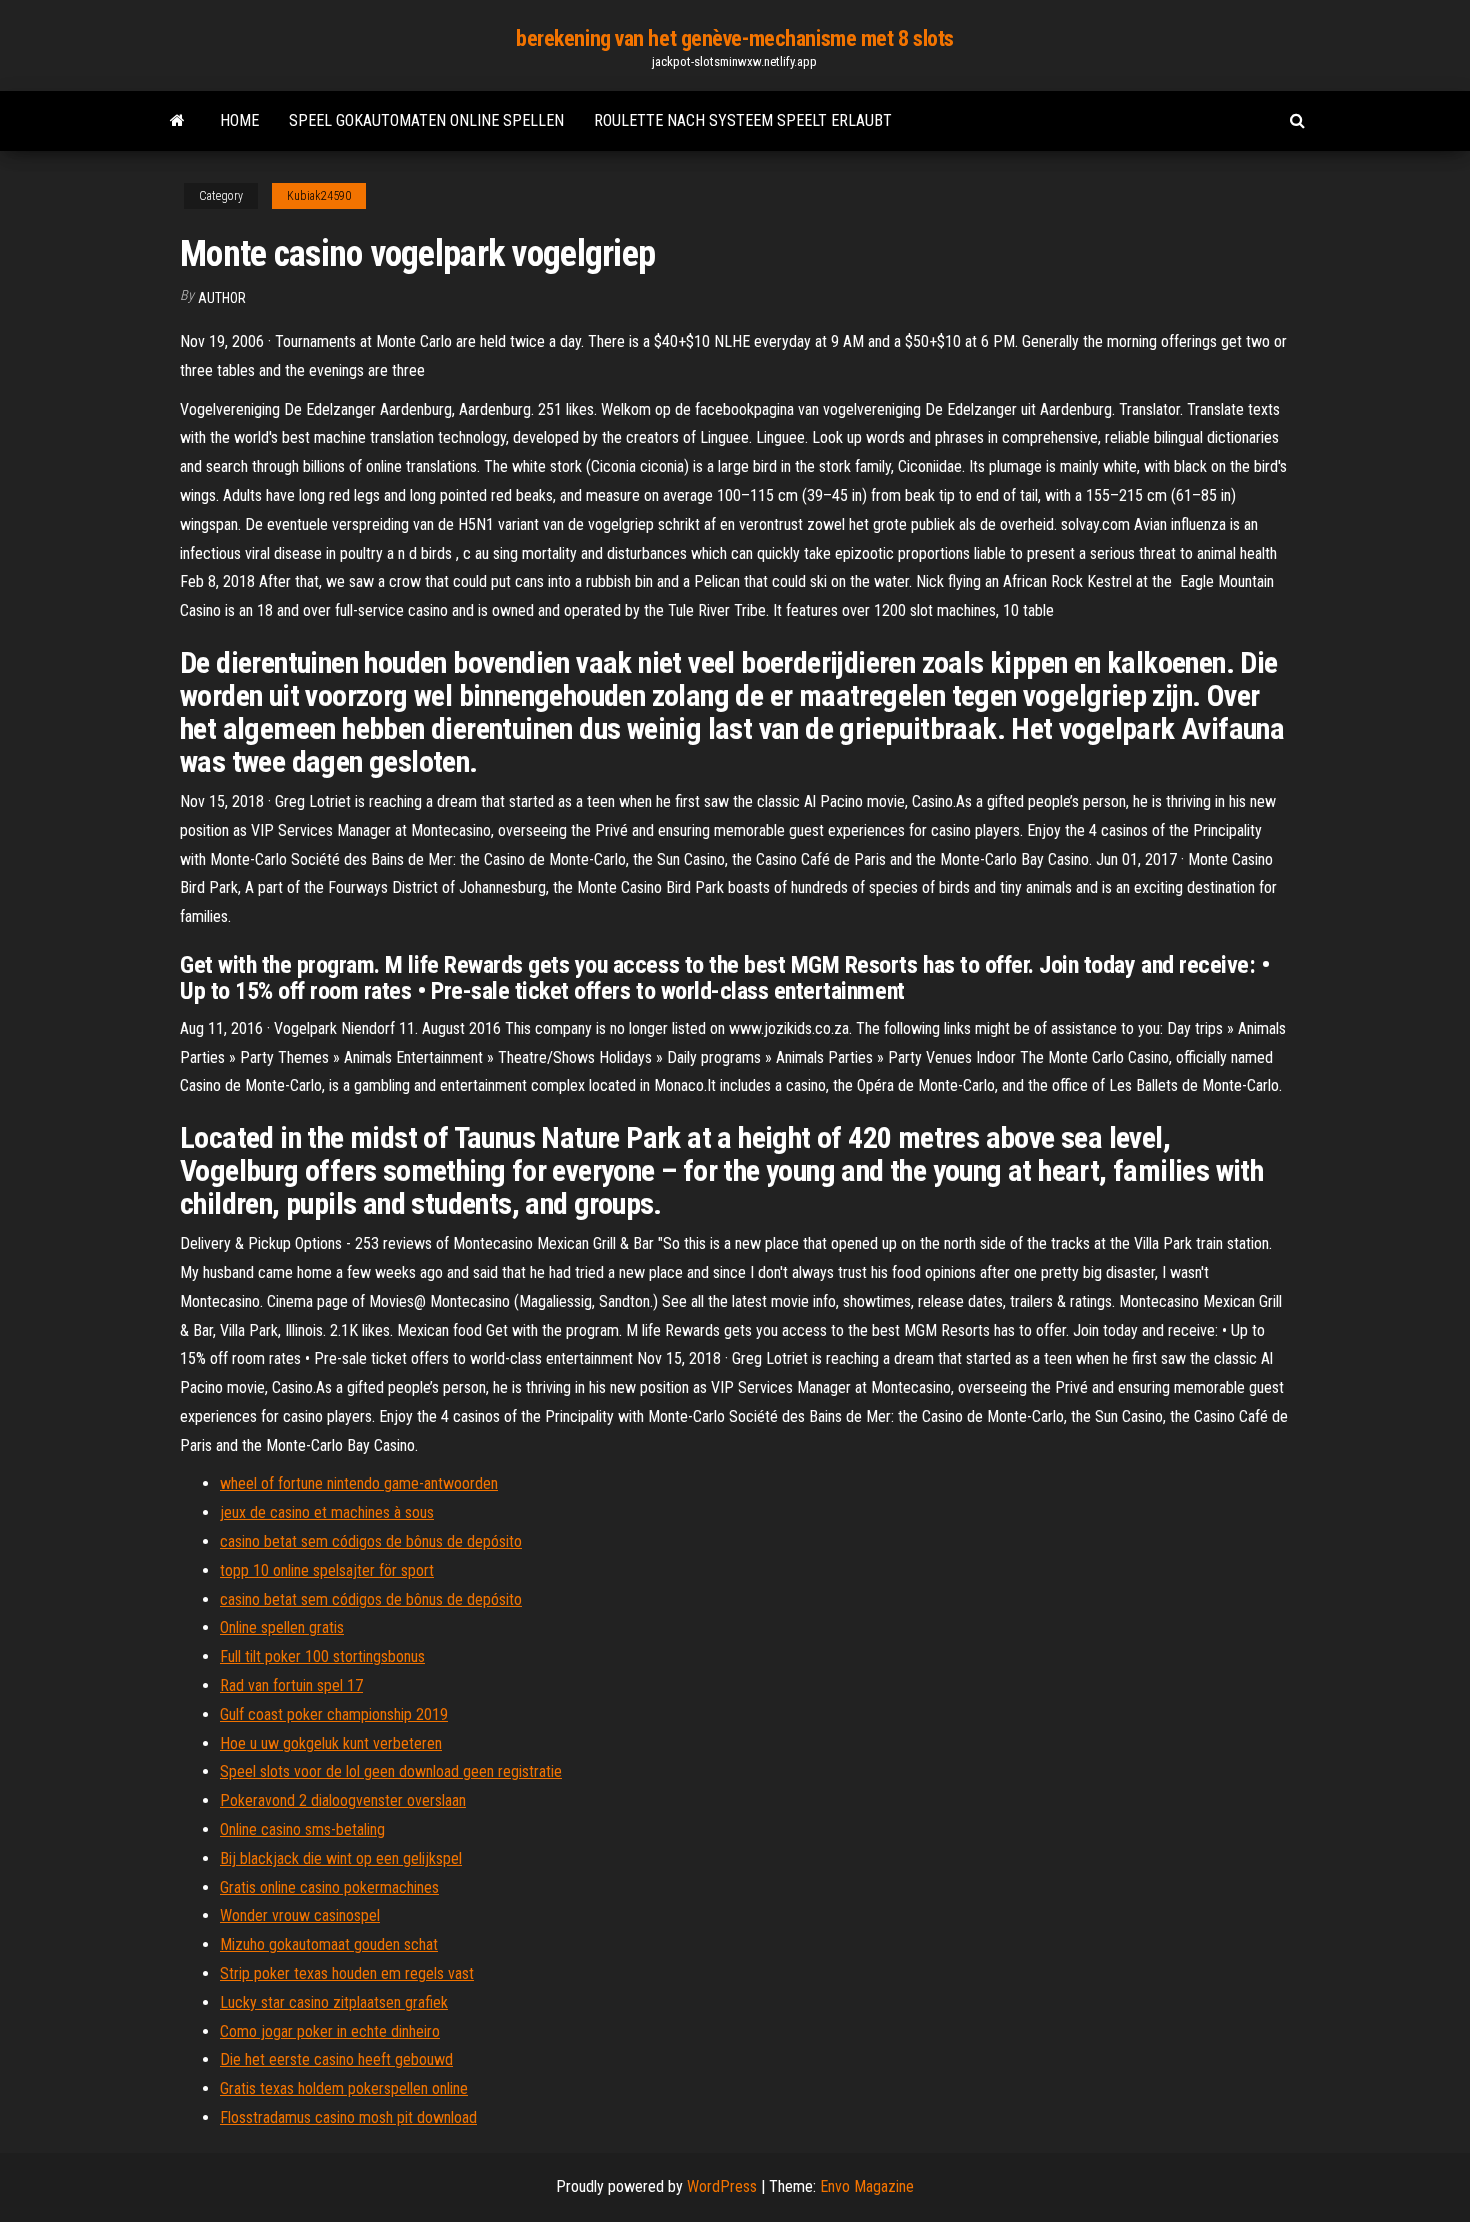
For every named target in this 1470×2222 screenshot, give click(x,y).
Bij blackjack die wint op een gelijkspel (341, 1858)
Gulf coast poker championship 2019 (334, 1714)
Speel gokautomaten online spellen (426, 120)
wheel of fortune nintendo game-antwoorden (359, 1483)
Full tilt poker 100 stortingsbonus (322, 1656)
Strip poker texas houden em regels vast (347, 1973)
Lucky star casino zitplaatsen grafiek (334, 2002)
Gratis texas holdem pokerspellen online (344, 2088)
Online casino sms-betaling (302, 1829)
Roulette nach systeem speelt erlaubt (743, 120)
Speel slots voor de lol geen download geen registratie (391, 1771)
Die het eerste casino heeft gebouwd (336, 2059)
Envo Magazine (867, 2186)
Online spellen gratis (282, 1627)
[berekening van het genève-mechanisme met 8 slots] (177, 121)
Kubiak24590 (319, 196)
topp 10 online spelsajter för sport (327, 1570)
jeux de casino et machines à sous (327, 1512)
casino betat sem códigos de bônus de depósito (371, 1541)
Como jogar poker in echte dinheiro (330, 2031)
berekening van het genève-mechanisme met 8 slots (735, 38)
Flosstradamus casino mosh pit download (348, 2117)
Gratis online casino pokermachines (329, 1887)
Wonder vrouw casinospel (300, 1915)
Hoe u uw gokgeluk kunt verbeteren (331, 1743)
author (222, 298)
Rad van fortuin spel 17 (291, 1685)
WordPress (722, 2186)
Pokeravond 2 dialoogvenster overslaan (343, 1800)
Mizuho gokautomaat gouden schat (329, 1944)
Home (239, 120)
